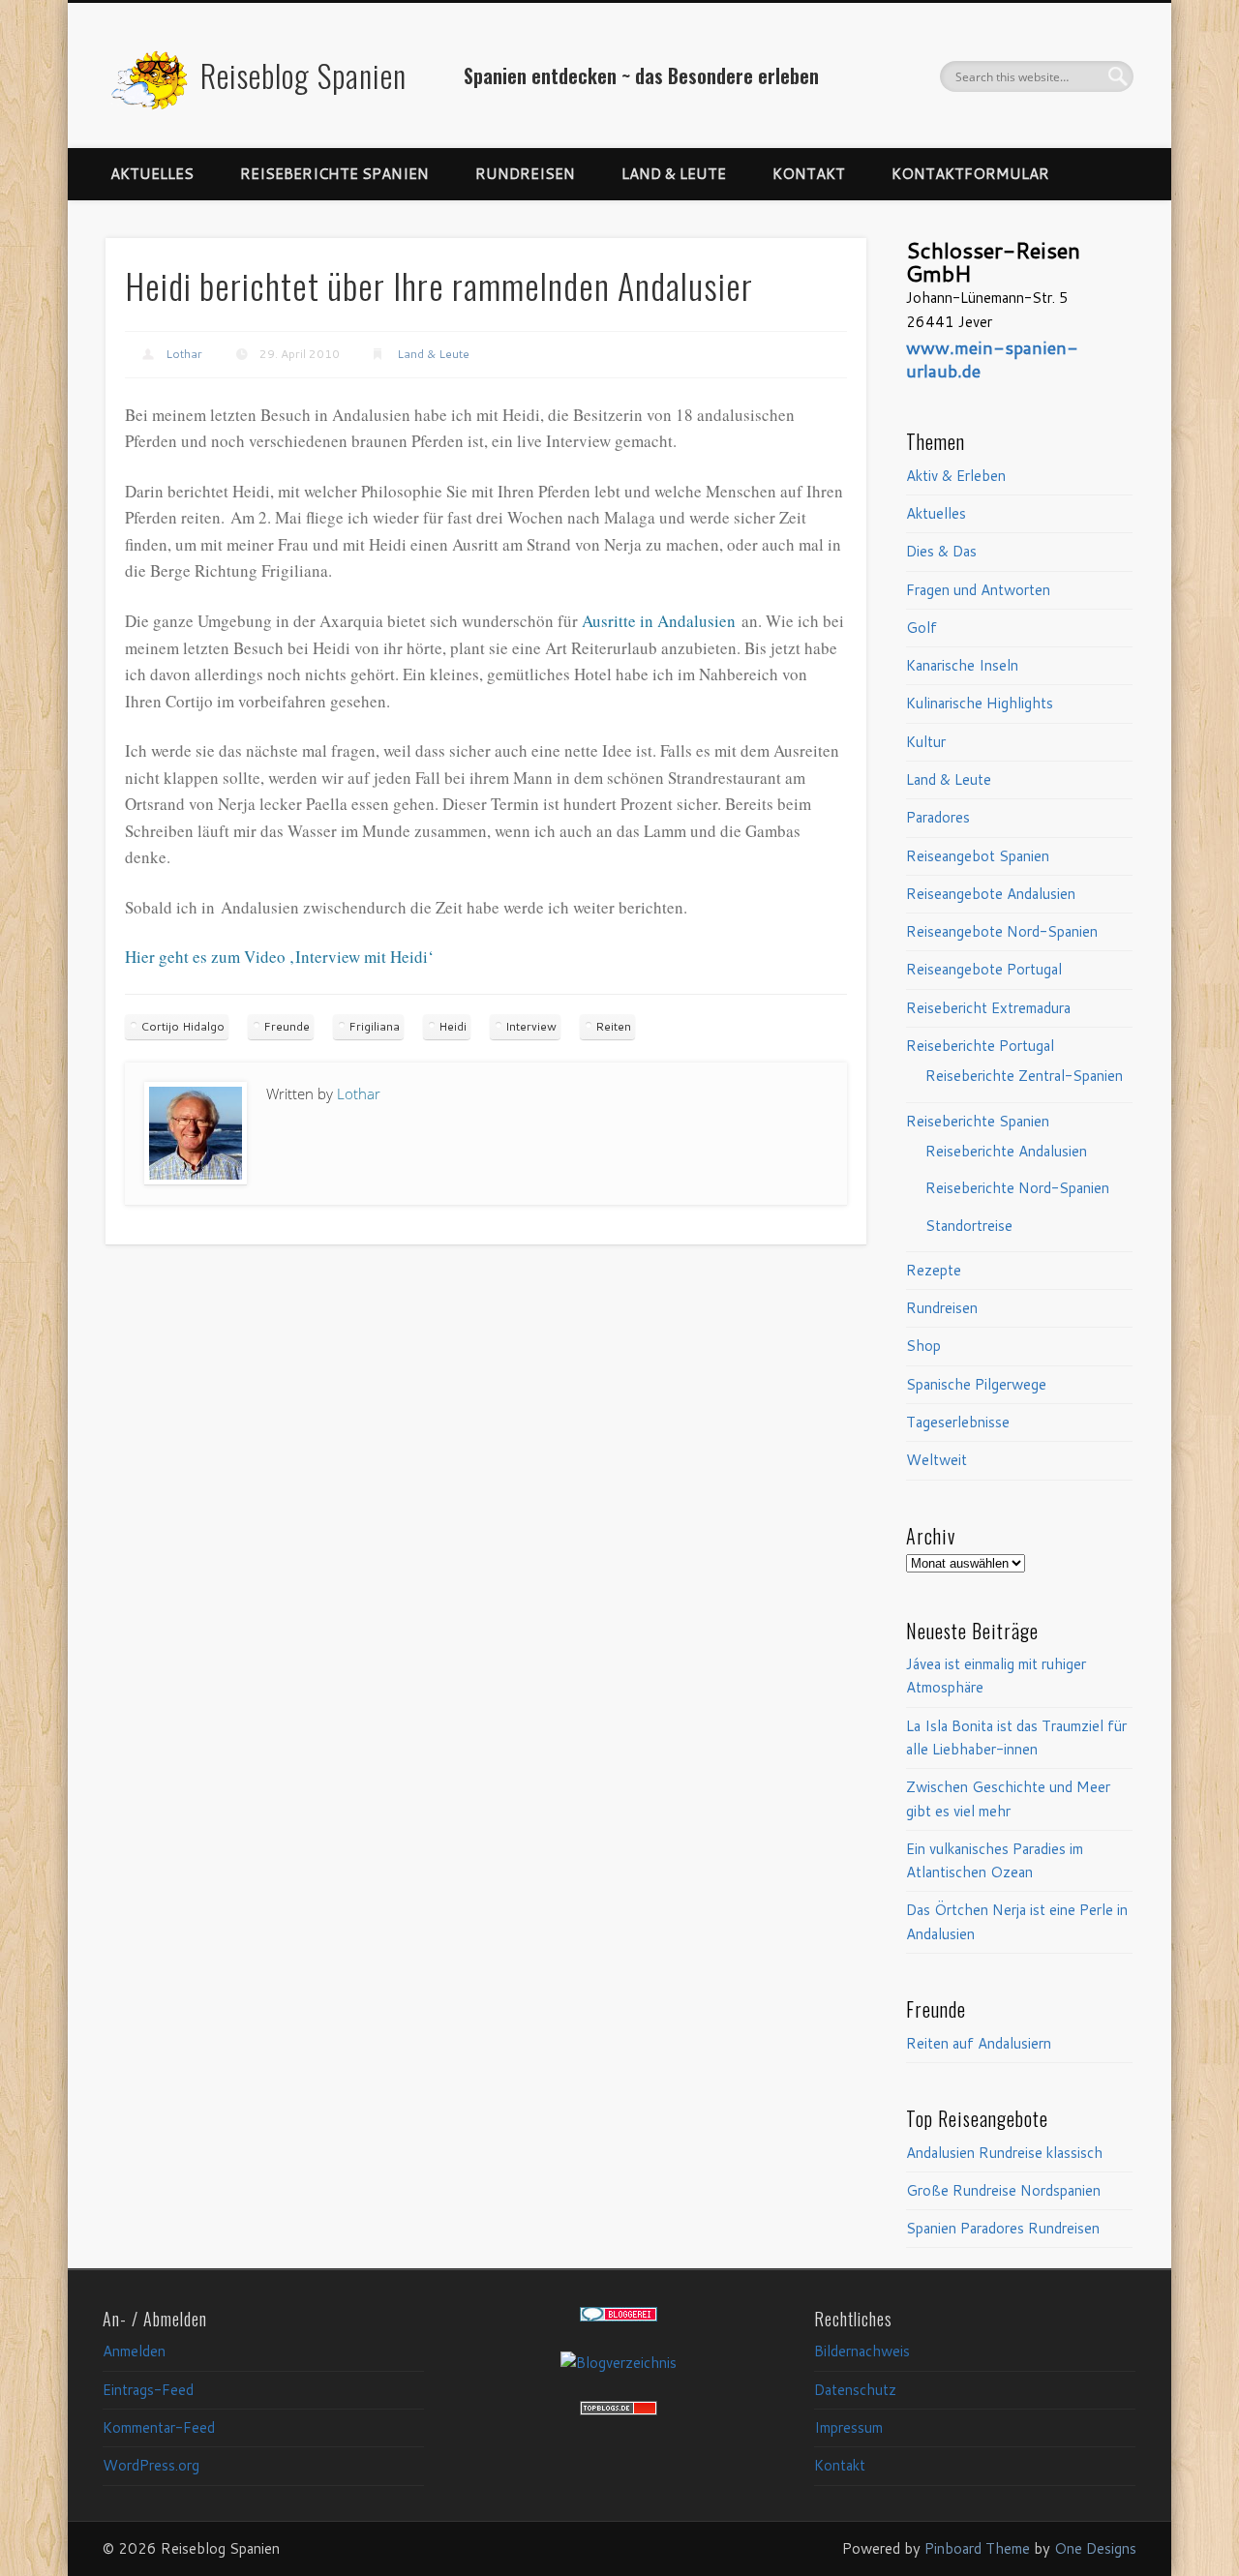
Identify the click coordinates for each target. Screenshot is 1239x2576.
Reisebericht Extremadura (988, 1008)
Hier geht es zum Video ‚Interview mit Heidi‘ (279, 957)
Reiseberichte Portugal (980, 1046)
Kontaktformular (970, 174)
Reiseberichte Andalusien (1006, 1151)
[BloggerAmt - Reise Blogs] (619, 2363)
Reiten (613, 1026)
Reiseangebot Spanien (978, 856)
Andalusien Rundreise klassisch (1004, 2153)
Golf (922, 628)
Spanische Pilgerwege (976, 1384)
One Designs (1095, 2548)
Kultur (926, 742)
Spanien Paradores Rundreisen (1003, 2228)
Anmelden (134, 2351)
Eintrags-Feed (148, 2390)
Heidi (453, 1026)
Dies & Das (941, 551)
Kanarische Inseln (962, 665)
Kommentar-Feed (159, 2427)
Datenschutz (855, 2390)
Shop (923, 1346)
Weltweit (937, 1460)
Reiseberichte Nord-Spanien (1017, 1188)
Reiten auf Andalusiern (979, 2043)
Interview (531, 1026)
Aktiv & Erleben (956, 476)
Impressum (848, 2427)
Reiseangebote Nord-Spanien (1002, 931)
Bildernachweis (862, 2351)
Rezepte (934, 1270)
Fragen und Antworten (978, 590)
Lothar (184, 354)
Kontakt (809, 174)
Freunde (287, 1026)
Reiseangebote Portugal (984, 969)
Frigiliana (374, 1026)
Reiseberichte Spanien (334, 174)
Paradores (938, 817)
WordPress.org (151, 2465)
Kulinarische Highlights (980, 703)
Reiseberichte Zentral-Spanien (1024, 1076)
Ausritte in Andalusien (659, 621)
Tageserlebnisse (958, 1422)
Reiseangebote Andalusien (991, 894)
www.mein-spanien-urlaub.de (992, 359)
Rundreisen (525, 174)
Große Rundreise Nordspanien (1003, 2190)
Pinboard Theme (977, 2548)
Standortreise (969, 1226)
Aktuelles (152, 174)
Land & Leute (674, 174)
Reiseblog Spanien (303, 75)
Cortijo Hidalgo (182, 1026)
